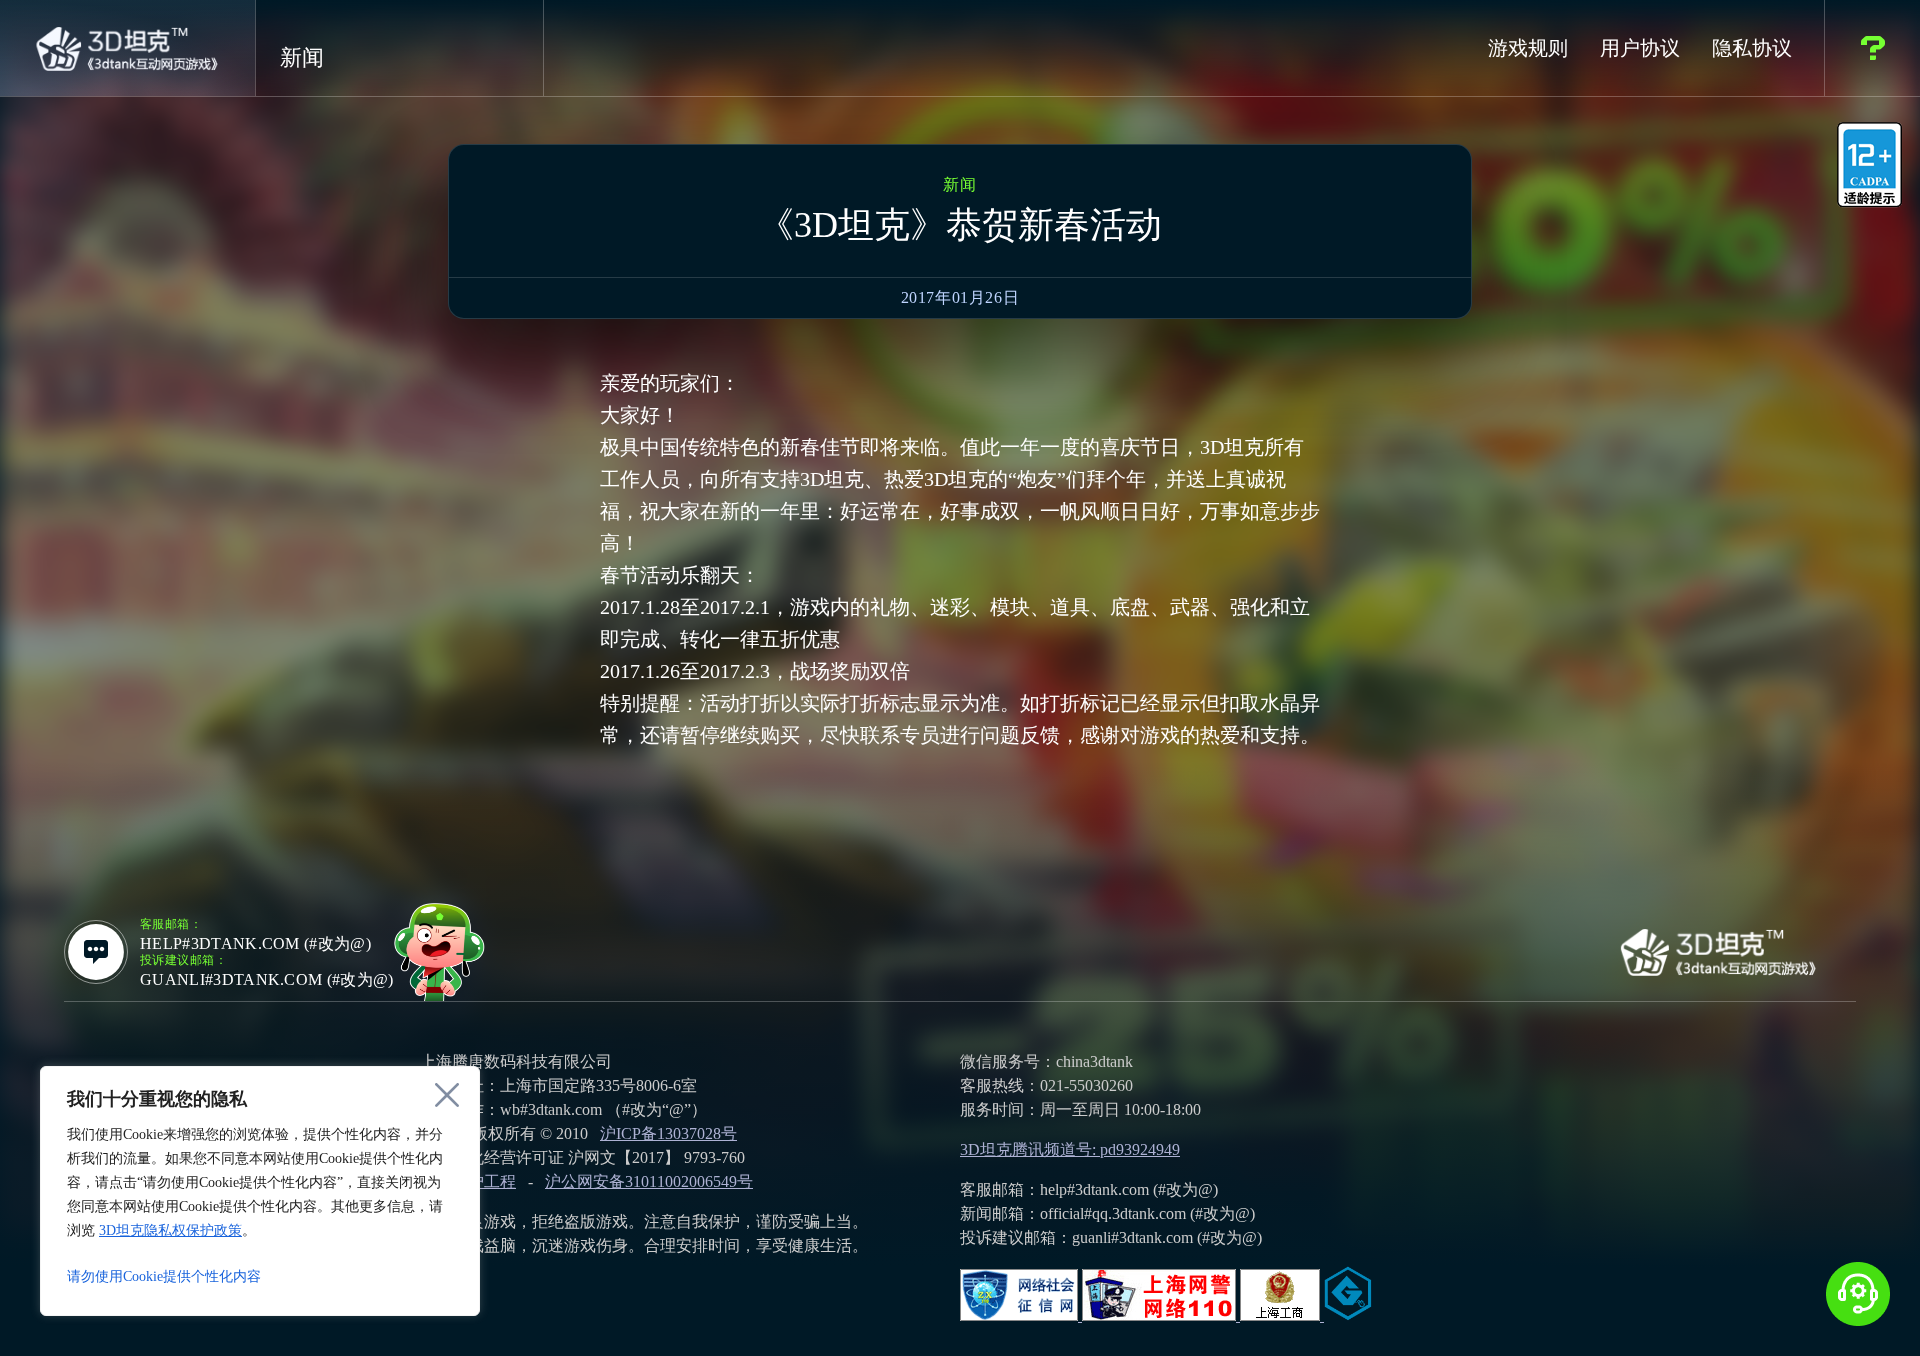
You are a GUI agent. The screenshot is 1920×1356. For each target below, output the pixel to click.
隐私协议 (1752, 48)
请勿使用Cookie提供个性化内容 (164, 1276)
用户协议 (1640, 48)
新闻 (302, 58)
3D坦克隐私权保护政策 (170, 1230)
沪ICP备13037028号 (668, 1133)
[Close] (447, 1095)
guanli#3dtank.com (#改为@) (267, 980)
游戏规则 (1528, 48)
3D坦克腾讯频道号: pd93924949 (1070, 1149)
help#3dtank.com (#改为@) (255, 944)
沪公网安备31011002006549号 (649, 1181)
